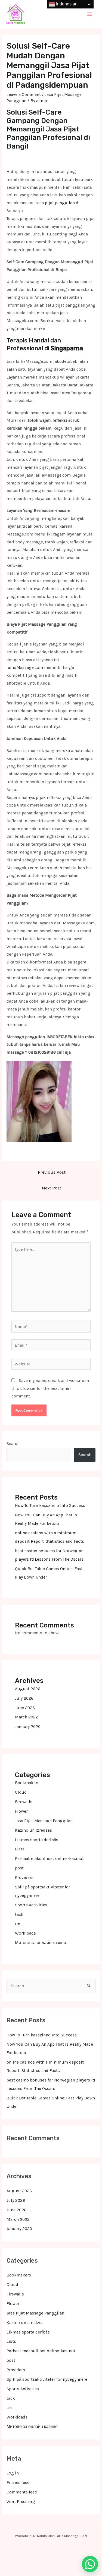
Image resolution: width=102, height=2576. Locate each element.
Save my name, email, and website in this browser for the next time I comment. (50, 1388)
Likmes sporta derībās (37, 1840)
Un (18, 1924)
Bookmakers (27, 1783)
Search (13, 1444)
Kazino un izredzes (33, 1830)
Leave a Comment (24, 95)
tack (19, 1914)
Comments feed (22, 2492)
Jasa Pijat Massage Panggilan (44, 1821)
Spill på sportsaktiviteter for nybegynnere (47, 2379)
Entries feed (18, 2483)
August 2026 (28, 1689)
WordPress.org (21, 2502)
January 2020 (28, 1727)
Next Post (52, 1188)
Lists (20, 1849)
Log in (13, 2473)
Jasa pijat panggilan (55, 203)
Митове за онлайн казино (41, 1943)
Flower (21, 1811)
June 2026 (25, 1708)
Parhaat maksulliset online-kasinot (49, 1859)
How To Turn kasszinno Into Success (50, 1506)
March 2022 (27, 1717)
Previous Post (52, 1172)
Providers (24, 1878)
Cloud (21, 1792)
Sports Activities (31, 1905)
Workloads (25, 1933)
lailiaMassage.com (25, 667)
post (19, 1868)
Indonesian (66, 4)
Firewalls (24, 1802)
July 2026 (24, 1698)
